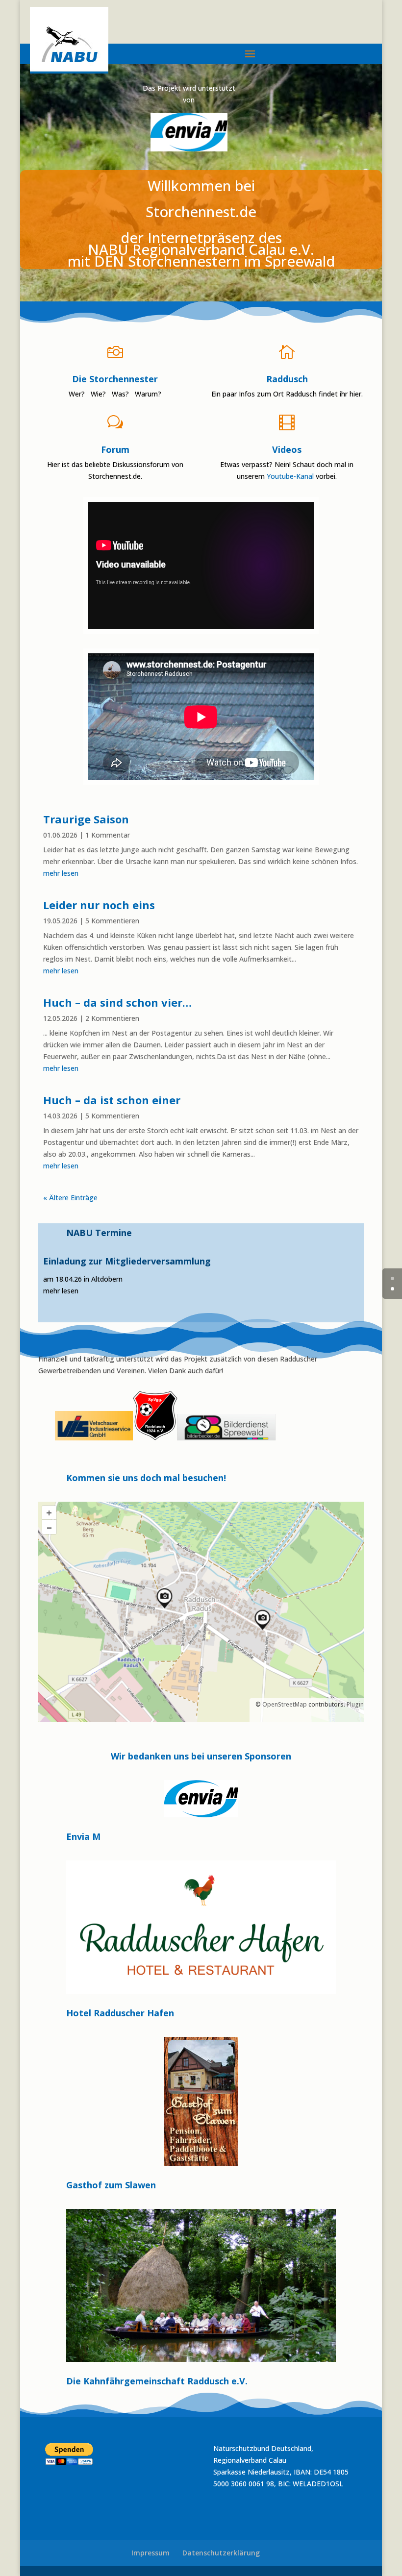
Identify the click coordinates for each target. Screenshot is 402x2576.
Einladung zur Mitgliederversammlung (127, 1261)
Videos (287, 449)
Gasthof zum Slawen (111, 2185)
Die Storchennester (115, 379)
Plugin (354, 1704)
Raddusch (287, 379)
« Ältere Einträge (70, 1198)
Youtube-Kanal (290, 476)
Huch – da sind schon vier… (117, 1002)
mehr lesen (61, 873)
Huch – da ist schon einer (112, 1100)
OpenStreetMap (285, 1704)
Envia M (83, 1836)
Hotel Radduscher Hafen (120, 2013)
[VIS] (94, 1438)
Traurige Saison (86, 819)
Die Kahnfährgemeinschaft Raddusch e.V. (157, 2381)
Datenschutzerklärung (221, 2553)
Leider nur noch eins (99, 905)
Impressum (151, 2553)
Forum (115, 449)
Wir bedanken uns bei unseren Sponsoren (201, 1757)
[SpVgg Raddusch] (54, 1438)
